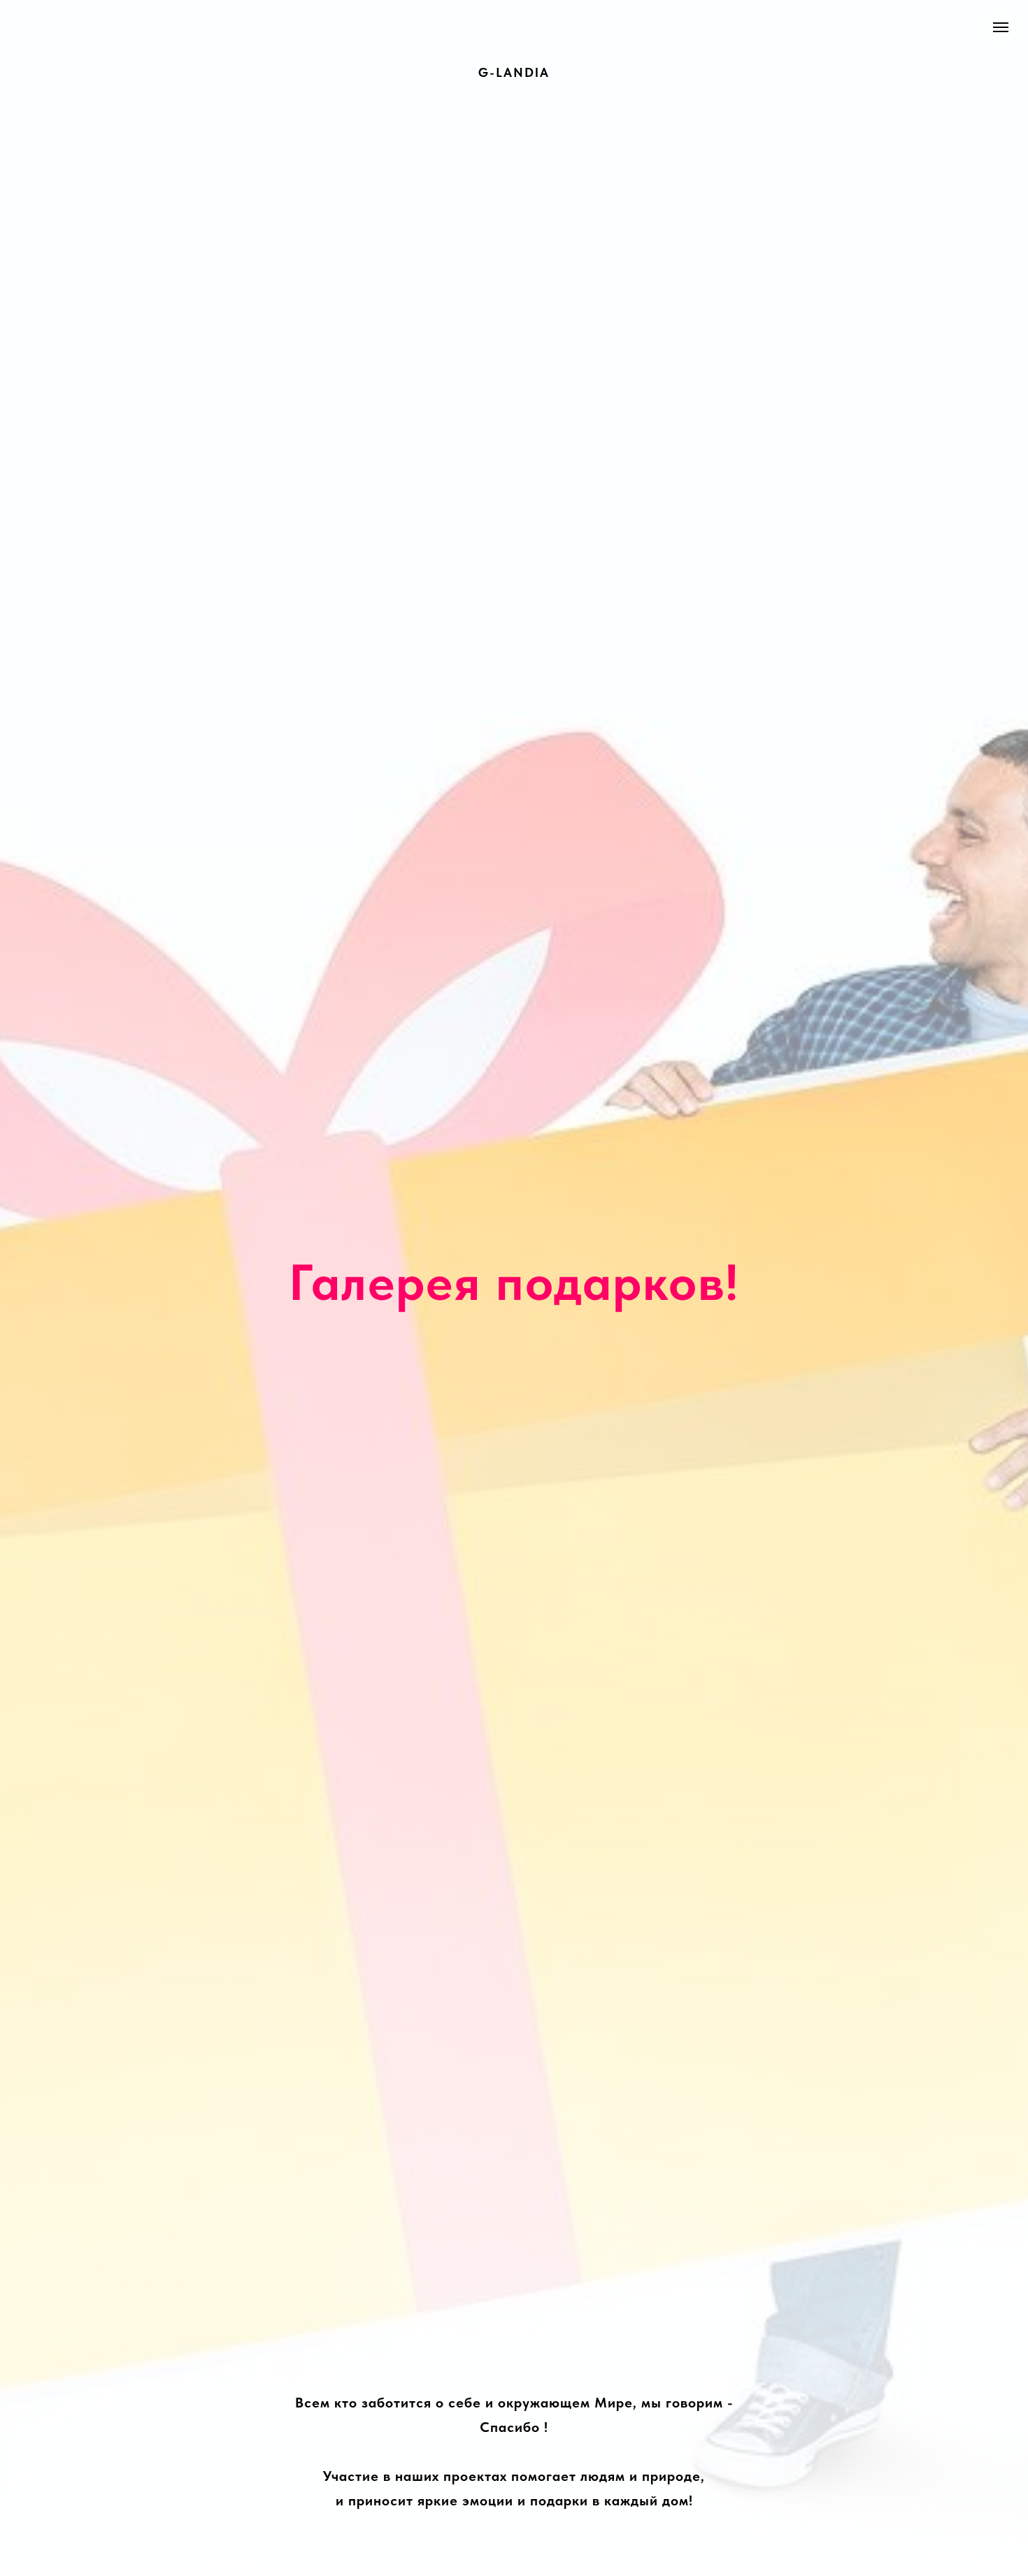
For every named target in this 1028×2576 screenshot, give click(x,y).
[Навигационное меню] (1001, 27)
